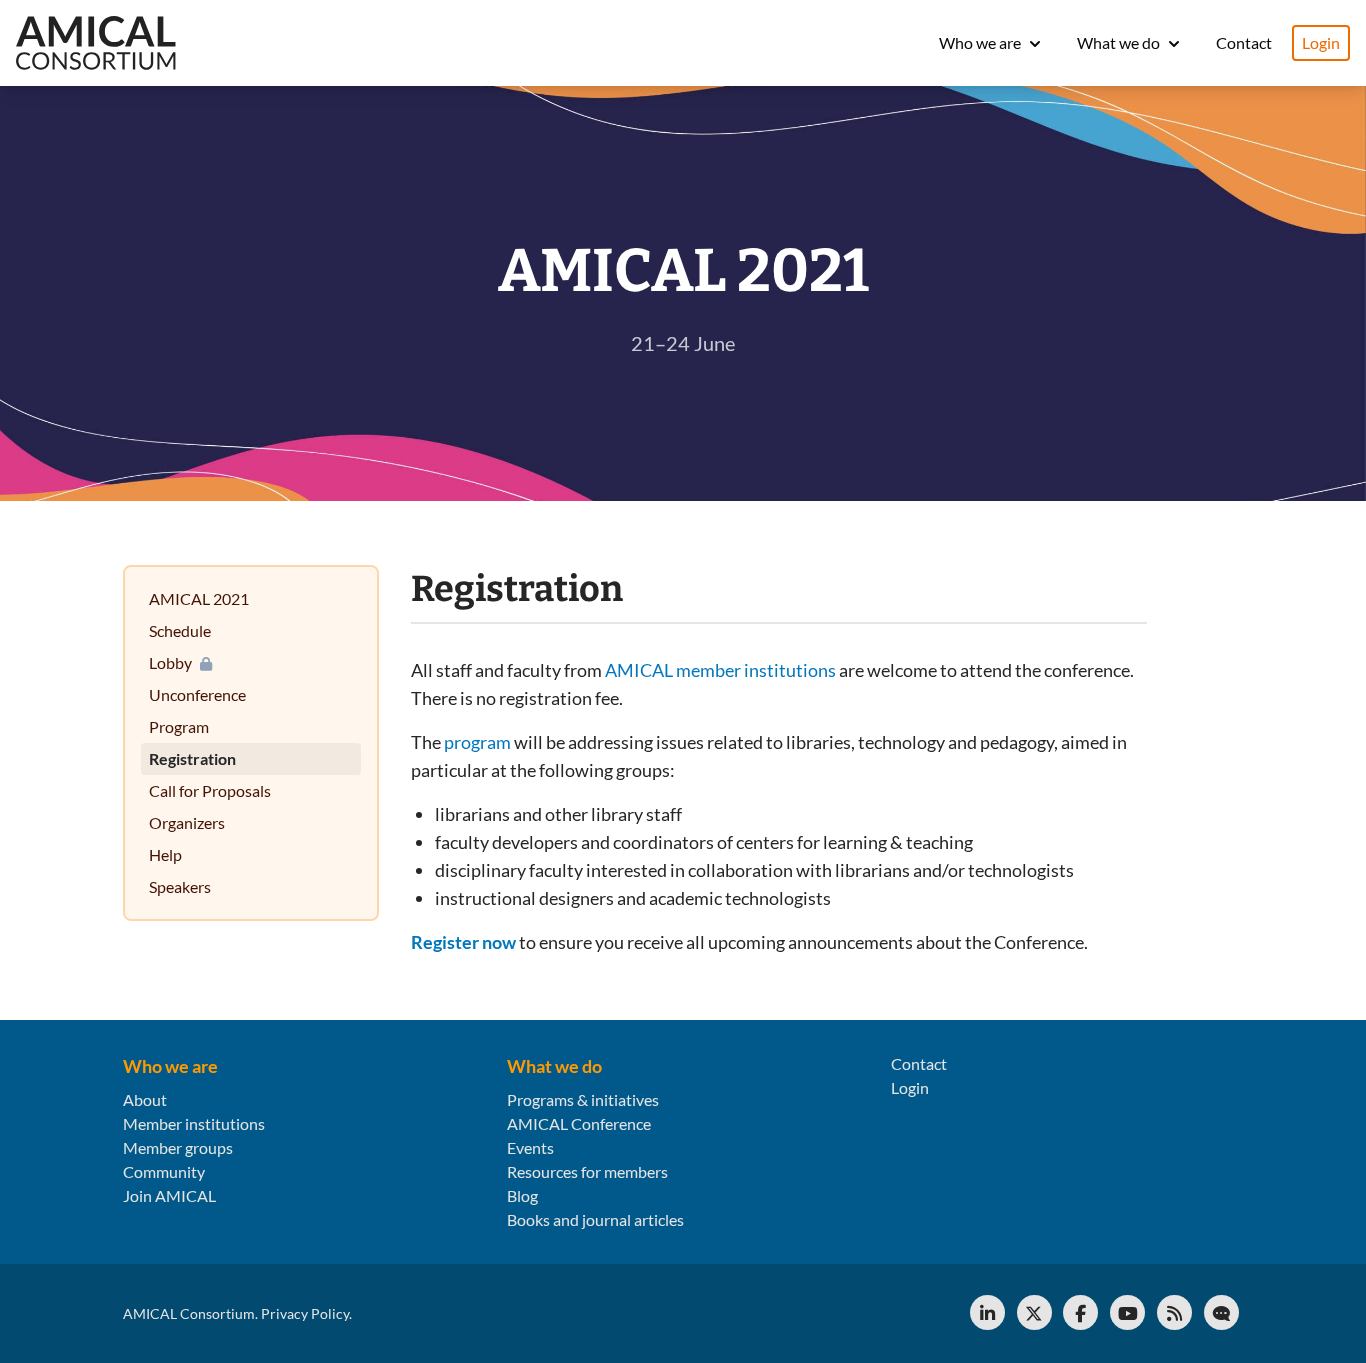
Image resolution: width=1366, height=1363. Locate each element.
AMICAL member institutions (720, 670)
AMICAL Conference (579, 1123)
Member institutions (194, 1123)
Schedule (180, 630)
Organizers (187, 822)
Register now (463, 942)
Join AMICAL (169, 1195)
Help (165, 854)
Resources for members (587, 1171)
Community (164, 1171)
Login (1321, 42)
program (477, 742)
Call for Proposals (210, 790)
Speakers (180, 886)
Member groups (178, 1147)
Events (530, 1147)
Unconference (197, 694)
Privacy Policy (305, 1313)
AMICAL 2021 (199, 598)
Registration (192, 758)
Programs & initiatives (583, 1099)
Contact (1244, 42)
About (145, 1099)
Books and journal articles (595, 1219)
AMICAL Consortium (189, 1313)
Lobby (170, 662)
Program (179, 726)
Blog (522, 1195)
